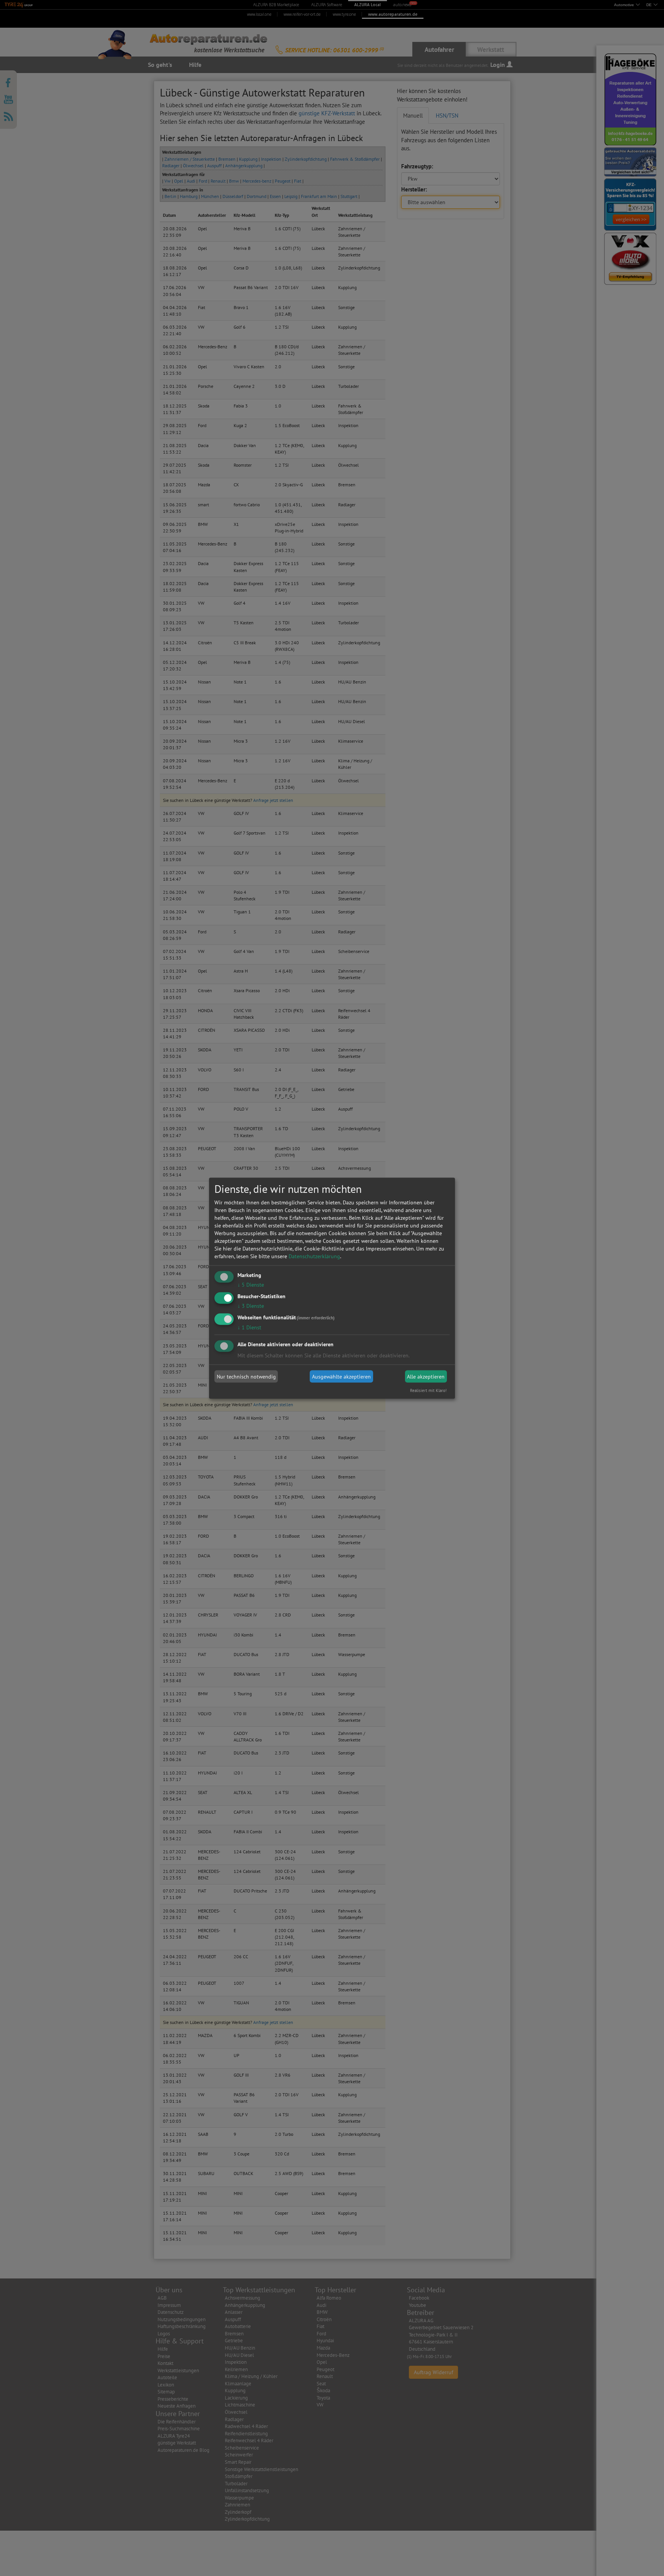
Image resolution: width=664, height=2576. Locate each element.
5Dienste (251, 1285)
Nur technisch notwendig (246, 1377)
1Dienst (249, 1327)
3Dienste (251, 1305)
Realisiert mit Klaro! (428, 1390)
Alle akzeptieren (426, 1377)
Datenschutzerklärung (314, 1256)
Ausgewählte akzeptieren (341, 1377)
